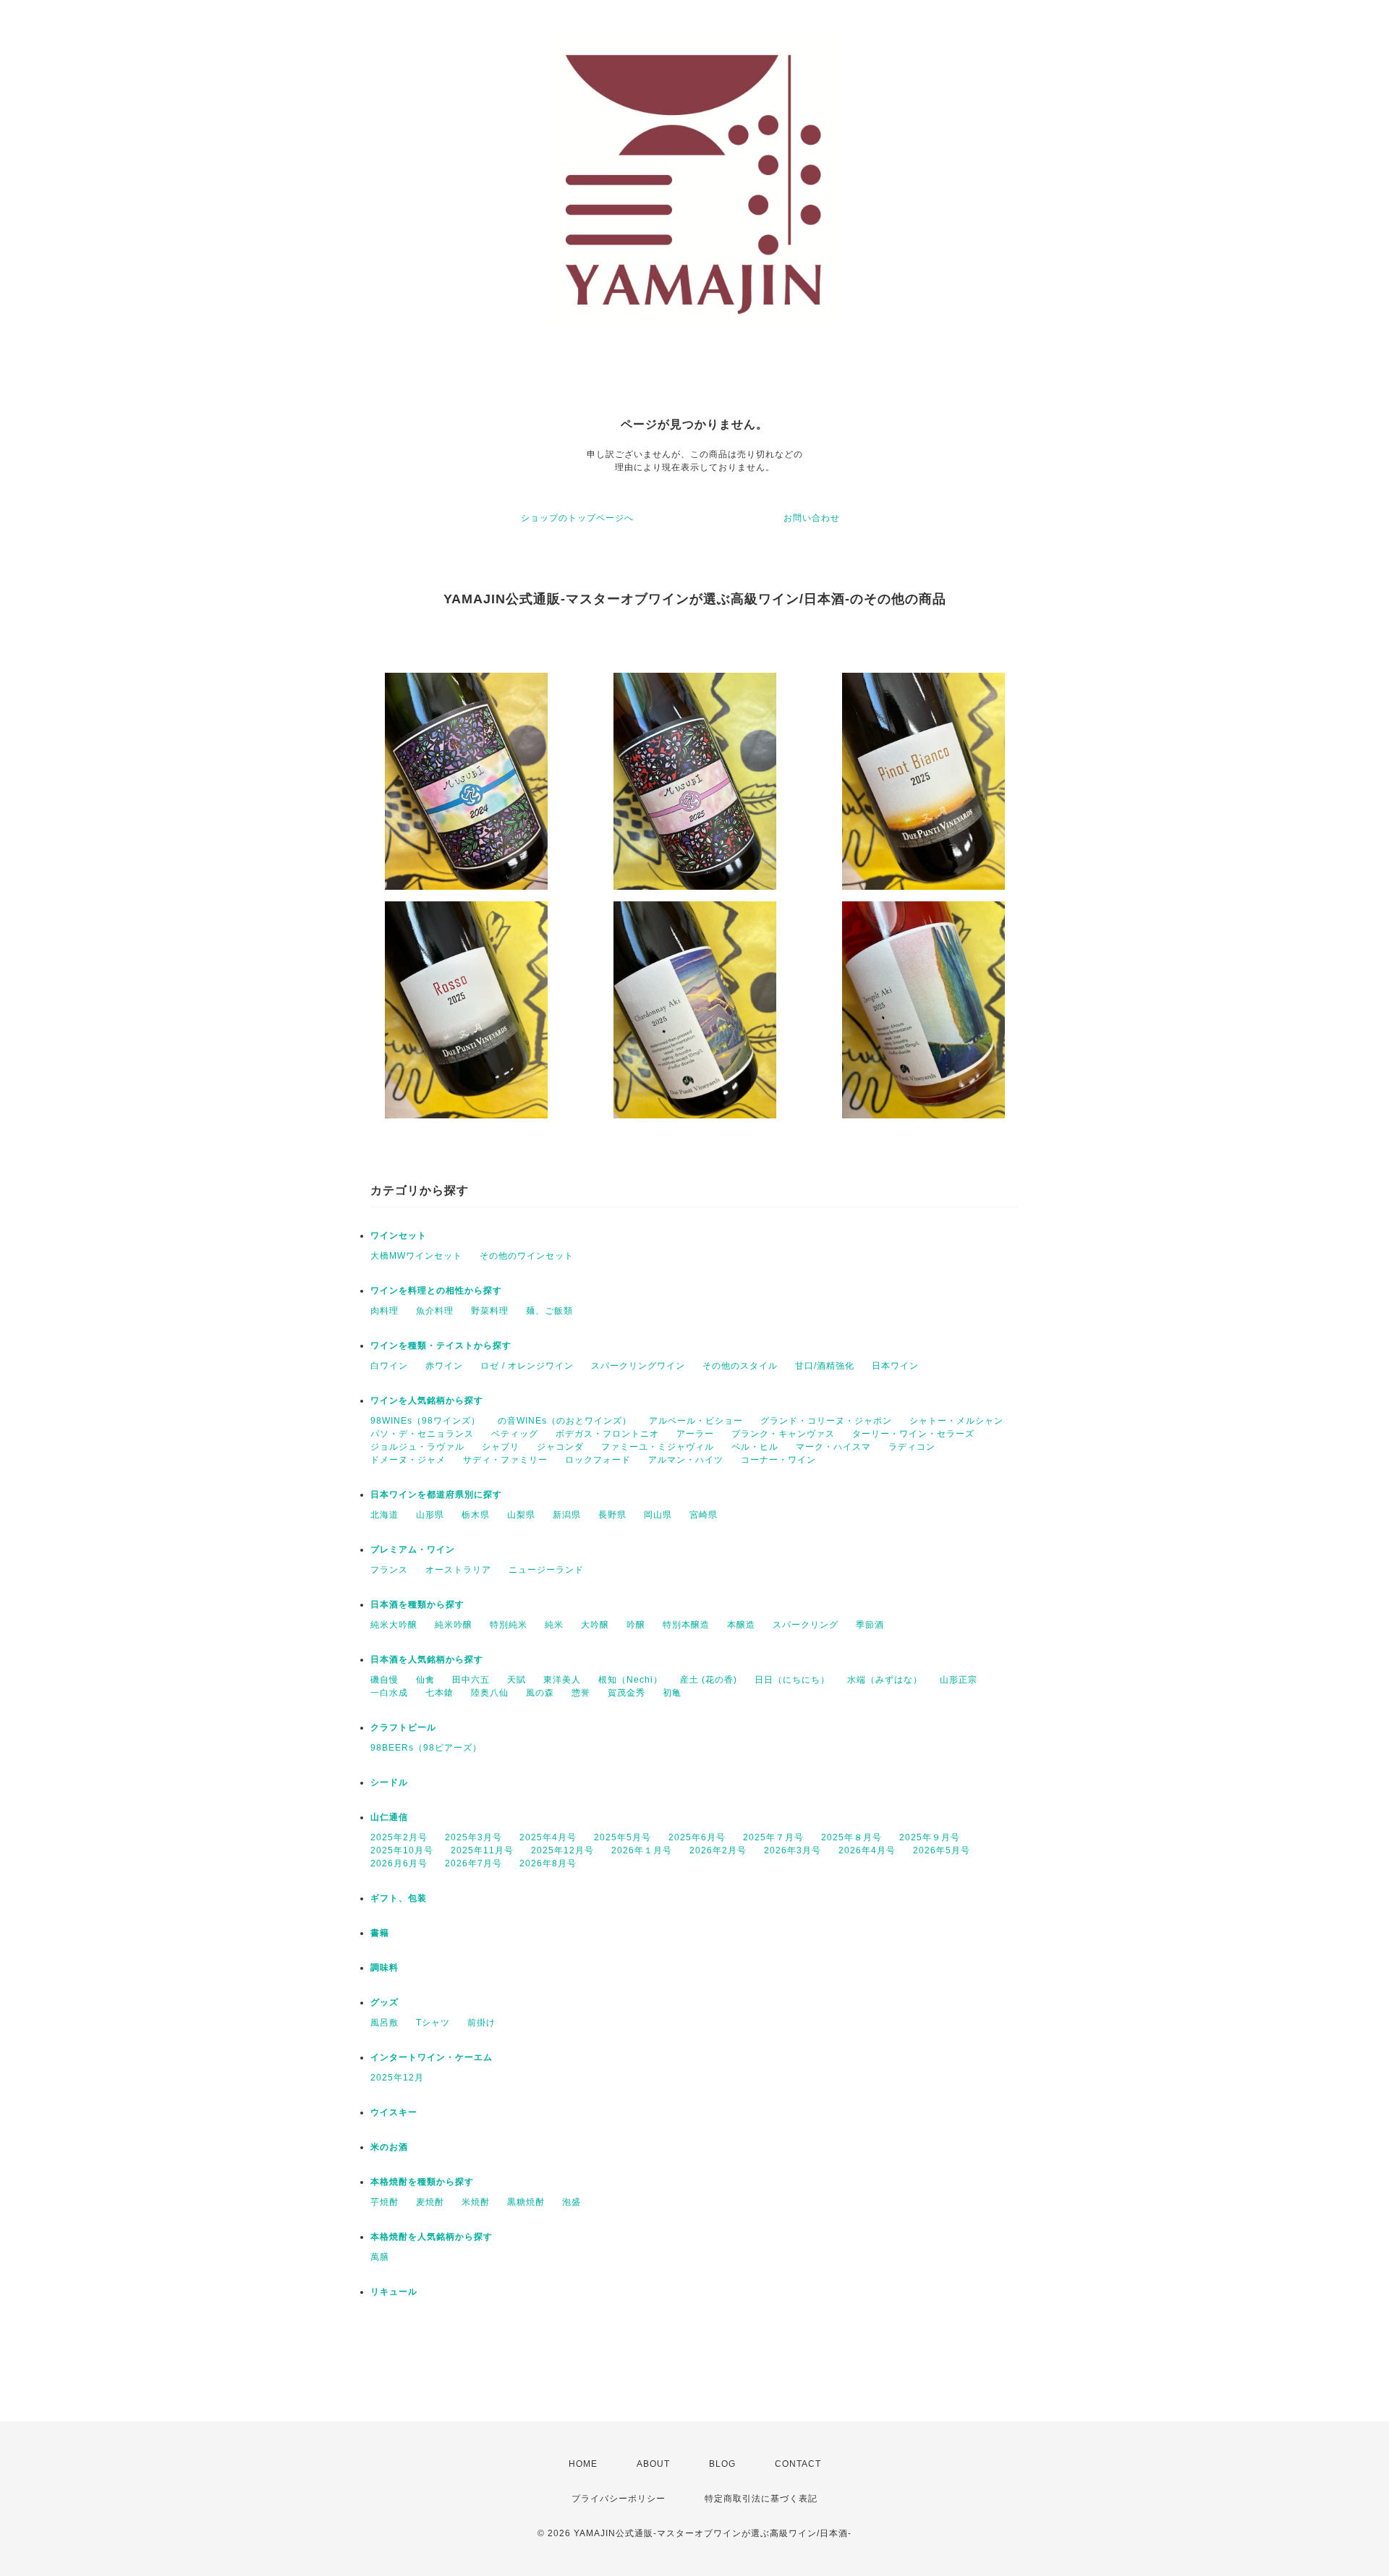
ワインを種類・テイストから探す (441, 1346)
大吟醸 (595, 1625)
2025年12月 (397, 2078)
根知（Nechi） (630, 1680)
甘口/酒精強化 (825, 1366)
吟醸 (636, 1625)
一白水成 (389, 1693)
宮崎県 (704, 1515)
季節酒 (870, 1625)
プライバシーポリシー (619, 2499)
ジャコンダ (560, 1447)
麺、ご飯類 (549, 1311)
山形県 (430, 1515)
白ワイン (389, 1366)
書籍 (380, 1933)
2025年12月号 (562, 1850)
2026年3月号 (793, 1850)
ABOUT (653, 2464)
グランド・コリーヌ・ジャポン (826, 1421)
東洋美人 (562, 1680)
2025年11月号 (482, 1850)
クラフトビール (403, 1727)
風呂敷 (385, 2023)
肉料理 (385, 1311)
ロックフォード (598, 1460)
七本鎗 (439, 1693)
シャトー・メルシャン (956, 1421)
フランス (389, 1570)
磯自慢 (385, 1680)
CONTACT (798, 2464)
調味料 (385, 1968)
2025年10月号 (402, 1850)
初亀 (672, 1693)
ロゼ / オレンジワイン (527, 1366)
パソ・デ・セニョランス (422, 1434)
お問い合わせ (812, 518)
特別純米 (509, 1625)
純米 (554, 1625)
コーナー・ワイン (778, 1460)
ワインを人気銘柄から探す (427, 1400)
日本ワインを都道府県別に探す (436, 1495)
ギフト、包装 (399, 1898)
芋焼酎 (385, 2202)
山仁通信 (389, 1817)
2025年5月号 (623, 1837)
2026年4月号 (867, 1850)
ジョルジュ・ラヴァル (417, 1447)
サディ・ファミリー (505, 1460)
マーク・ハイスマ (833, 1447)
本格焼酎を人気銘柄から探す (432, 2237)
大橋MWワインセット (416, 1256)
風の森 (540, 1693)
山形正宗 (959, 1680)
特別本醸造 (686, 1625)
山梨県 (521, 1515)
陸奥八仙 (490, 1693)
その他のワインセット (527, 1256)
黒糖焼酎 (526, 2202)
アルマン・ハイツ (686, 1460)
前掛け (481, 2023)
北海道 (385, 1515)
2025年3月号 (473, 1837)
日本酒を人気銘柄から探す (427, 1659)
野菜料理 (490, 1311)
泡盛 (572, 2202)
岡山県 (658, 1515)
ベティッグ (515, 1434)
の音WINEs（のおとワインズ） (565, 1421)
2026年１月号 (642, 1850)
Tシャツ (433, 2023)
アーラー (695, 1434)
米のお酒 (389, 2147)
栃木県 (476, 1515)
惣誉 (581, 1693)
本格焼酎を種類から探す (422, 2182)
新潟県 (567, 1515)
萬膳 (380, 2257)
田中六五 (471, 1680)
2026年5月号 (942, 1850)
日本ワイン (895, 1366)
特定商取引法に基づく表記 (761, 2499)
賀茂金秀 (626, 1693)
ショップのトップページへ (577, 518)
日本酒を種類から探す (417, 1604)
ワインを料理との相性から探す (436, 1291)
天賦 (517, 1680)
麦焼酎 (430, 2202)
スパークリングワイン (638, 1366)
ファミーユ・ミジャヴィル (658, 1447)
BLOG (722, 2464)
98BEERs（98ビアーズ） (426, 1748)
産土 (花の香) (709, 1680)
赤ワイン (444, 1366)
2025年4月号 (548, 1837)
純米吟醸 (454, 1625)
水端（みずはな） (885, 1680)
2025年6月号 (697, 1837)
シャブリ (501, 1447)
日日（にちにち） (792, 1680)
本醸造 (741, 1625)
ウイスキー (394, 2112)
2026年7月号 (473, 1863)
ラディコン (912, 1447)
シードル (389, 1782)
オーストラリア (458, 1570)
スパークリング (806, 1625)
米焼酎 (476, 2202)
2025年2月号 (399, 1837)
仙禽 (425, 1680)
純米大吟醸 (394, 1625)
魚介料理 (435, 1311)
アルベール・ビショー (696, 1421)
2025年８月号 (851, 1837)
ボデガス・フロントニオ (607, 1434)
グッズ (385, 2002)
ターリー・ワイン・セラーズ (913, 1434)
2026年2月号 (718, 1850)
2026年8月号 (548, 1863)
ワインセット (399, 1236)
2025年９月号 (930, 1837)
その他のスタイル (740, 1366)
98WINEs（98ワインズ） (425, 1421)
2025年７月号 (773, 1837)
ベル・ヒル (755, 1447)
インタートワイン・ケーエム (432, 2057)
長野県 (612, 1515)
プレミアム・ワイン (413, 1550)
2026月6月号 (399, 1863)
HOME (583, 2464)
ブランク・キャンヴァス (783, 1434)
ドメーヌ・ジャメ (408, 1460)
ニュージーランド (546, 1570)
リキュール (394, 2292)
